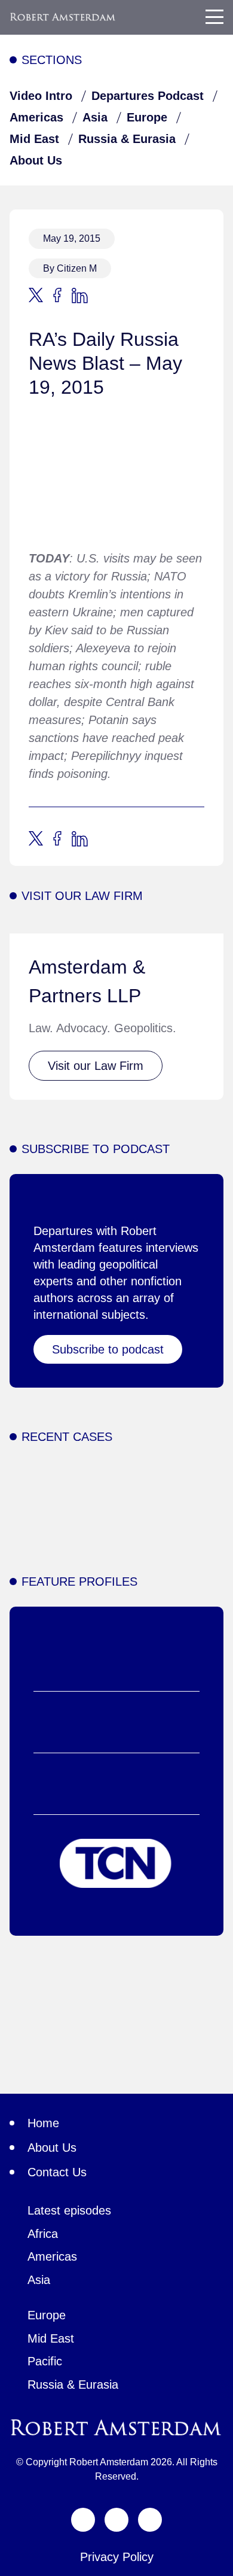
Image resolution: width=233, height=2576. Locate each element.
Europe (147, 117)
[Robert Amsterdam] (63, 17)
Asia (95, 117)
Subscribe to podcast (108, 1349)
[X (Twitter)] (83, 2520)
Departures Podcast (148, 96)
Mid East (34, 139)
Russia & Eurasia (127, 139)
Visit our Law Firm (96, 1066)
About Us (36, 160)
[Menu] (214, 17)
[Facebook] (116, 2520)
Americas (36, 117)
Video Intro (41, 96)
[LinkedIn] (150, 2520)
